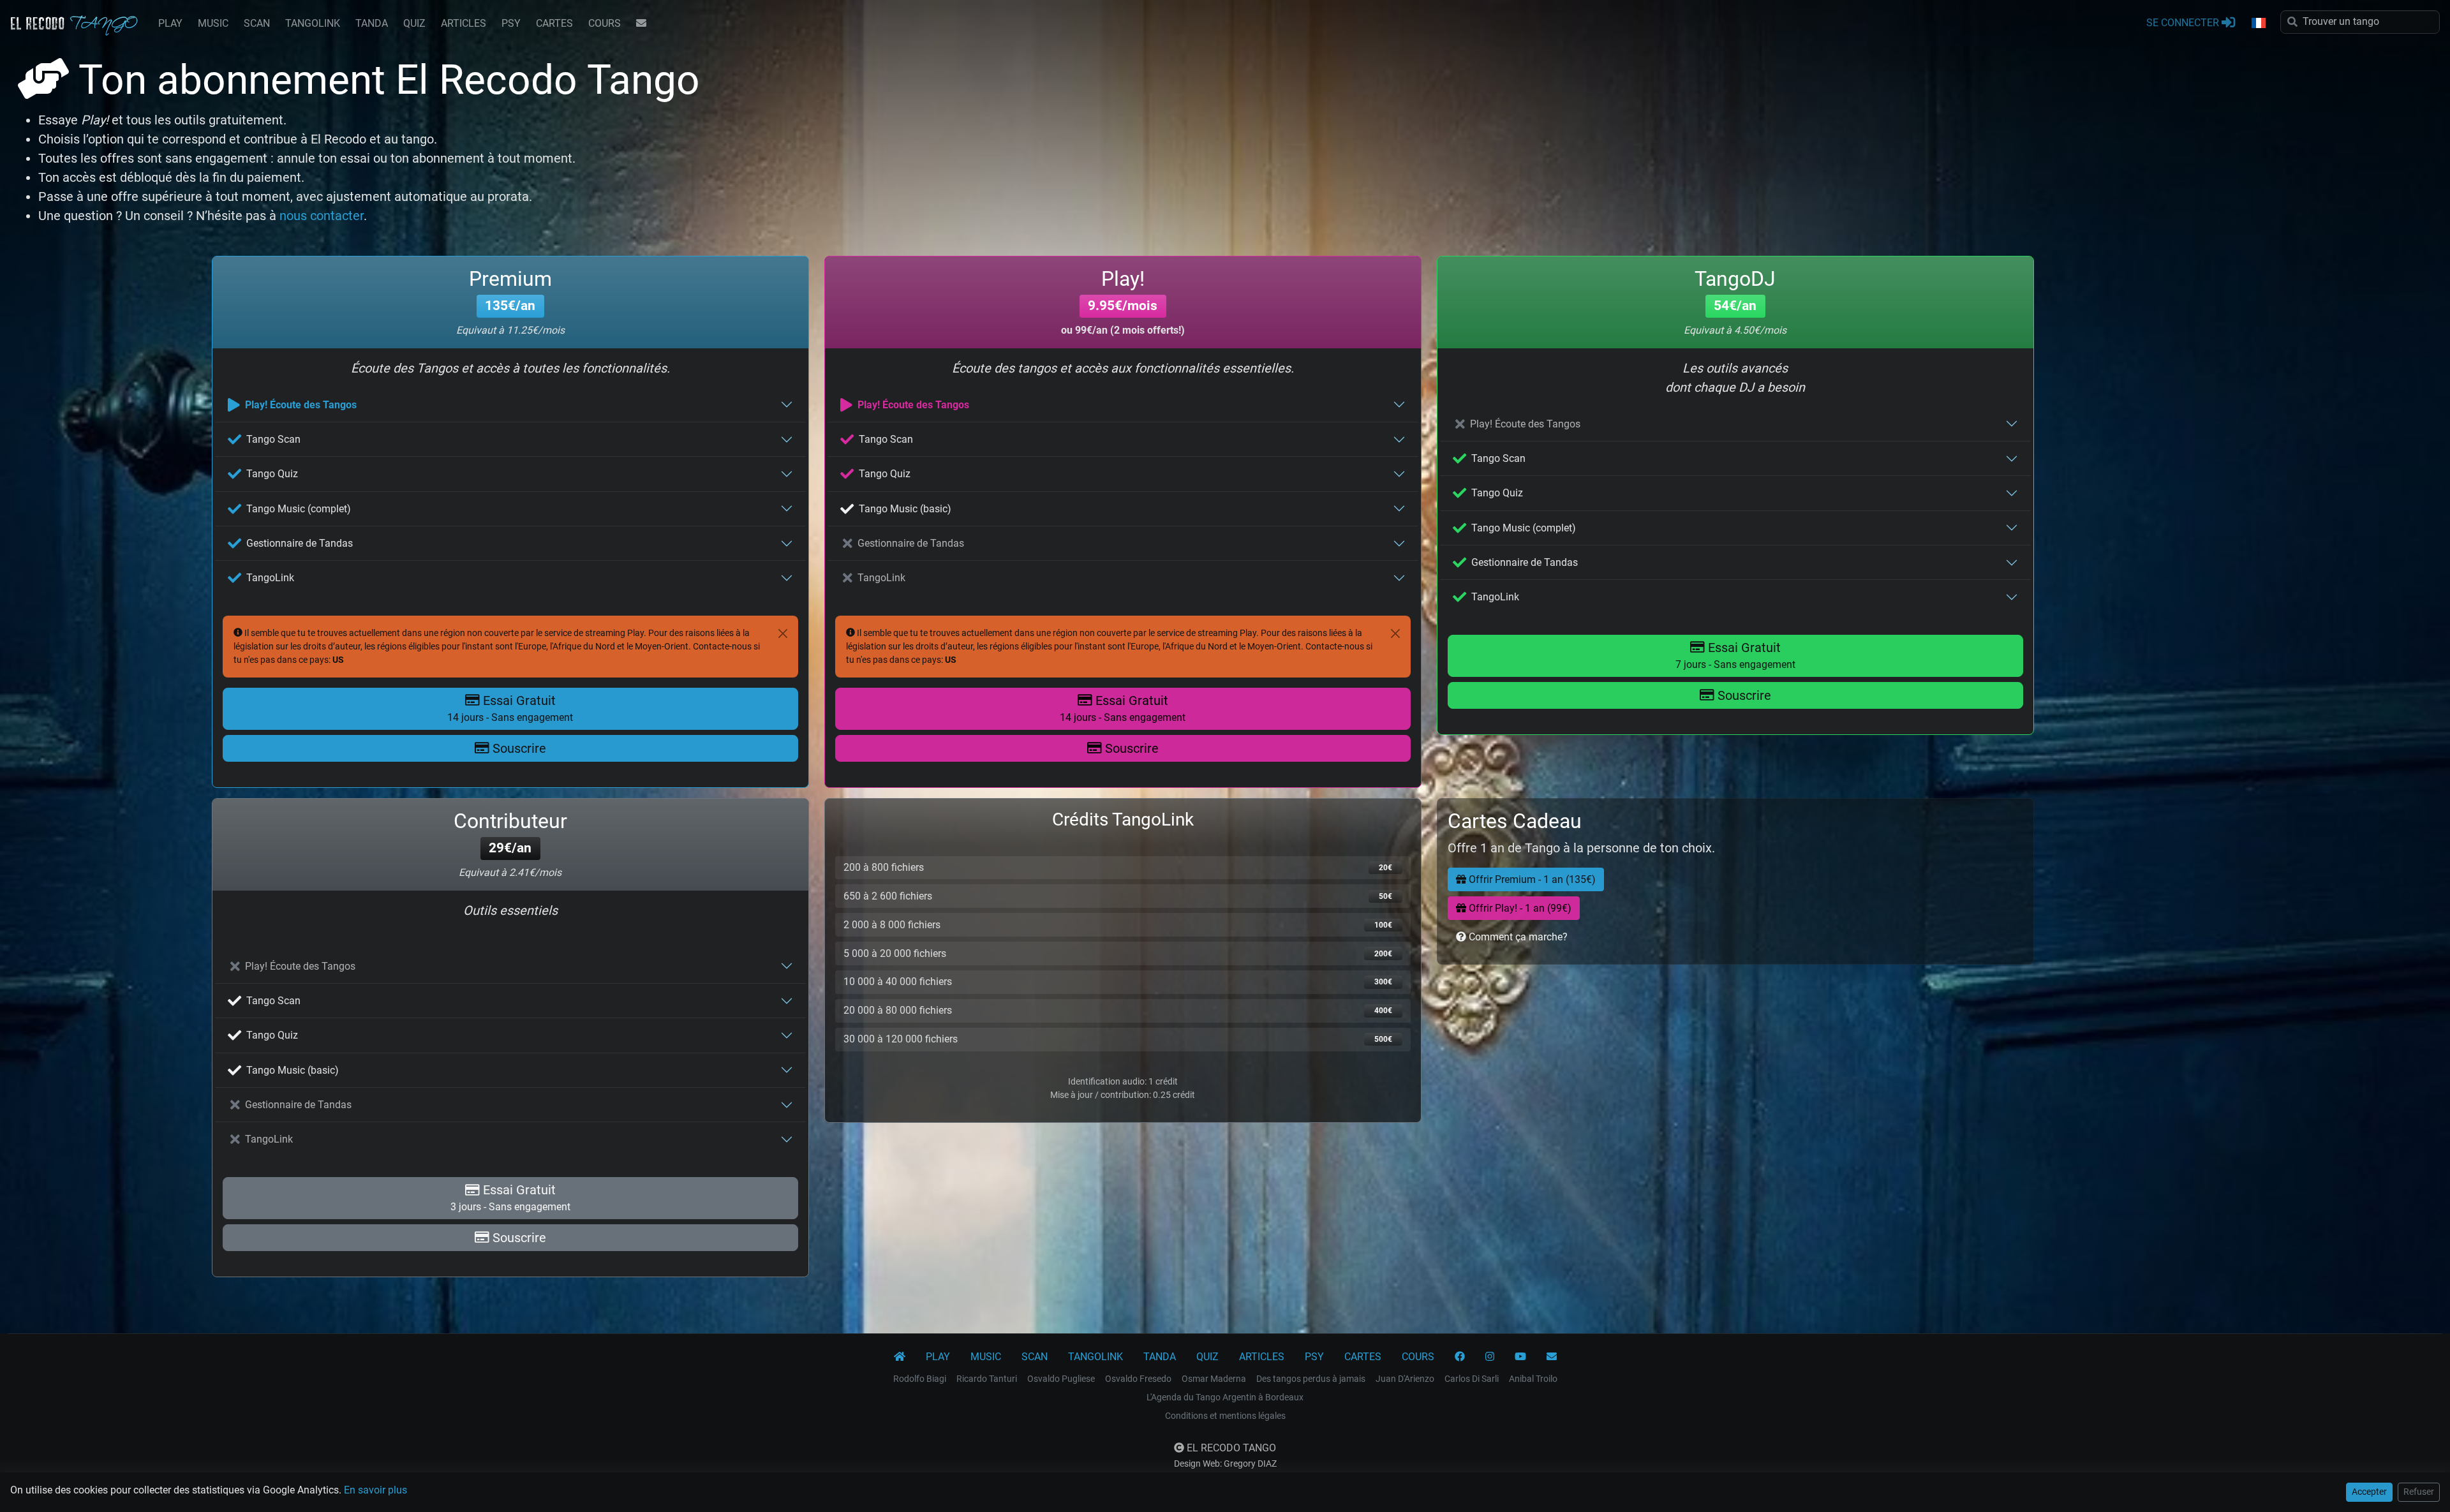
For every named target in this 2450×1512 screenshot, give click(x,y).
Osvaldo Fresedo (1138, 1379)
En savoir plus (375, 1490)
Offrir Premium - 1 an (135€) (1531, 879)
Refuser (2419, 1492)
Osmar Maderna (1214, 1379)
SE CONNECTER (2184, 23)
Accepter (2369, 1492)
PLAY (170, 23)
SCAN (257, 23)
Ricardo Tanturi (987, 1379)
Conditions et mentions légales (1225, 1416)
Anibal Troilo (1533, 1379)
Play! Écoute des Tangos (301, 405)
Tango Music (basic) (905, 509)
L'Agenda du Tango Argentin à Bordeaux (1225, 1397)
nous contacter (322, 216)
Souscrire (518, 748)
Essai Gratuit (510, 708)
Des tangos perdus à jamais (1311, 1379)
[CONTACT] (641, 24)
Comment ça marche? (1517, 937)
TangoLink (270, 578)
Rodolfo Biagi (920, 1379)
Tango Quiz (272, 474)
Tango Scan (273, 439)
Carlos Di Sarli (1472, 1379)
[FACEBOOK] (1460, 1357)
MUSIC (213, 23)
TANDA (372, 23)
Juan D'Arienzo (1405, 1379)
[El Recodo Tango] (900, 1357)
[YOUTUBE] (1520, 1357)
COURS (605, 23)
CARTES (554, 23)
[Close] (783, 634)
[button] (2258, 24)
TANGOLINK (313, 23)
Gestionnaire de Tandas (300, 543)
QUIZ (414, 23)
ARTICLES (464, 23)
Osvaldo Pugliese (1061, 1379)
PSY (511, 23)
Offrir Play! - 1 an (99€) (1519, 908)
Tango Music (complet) (299, 509)
